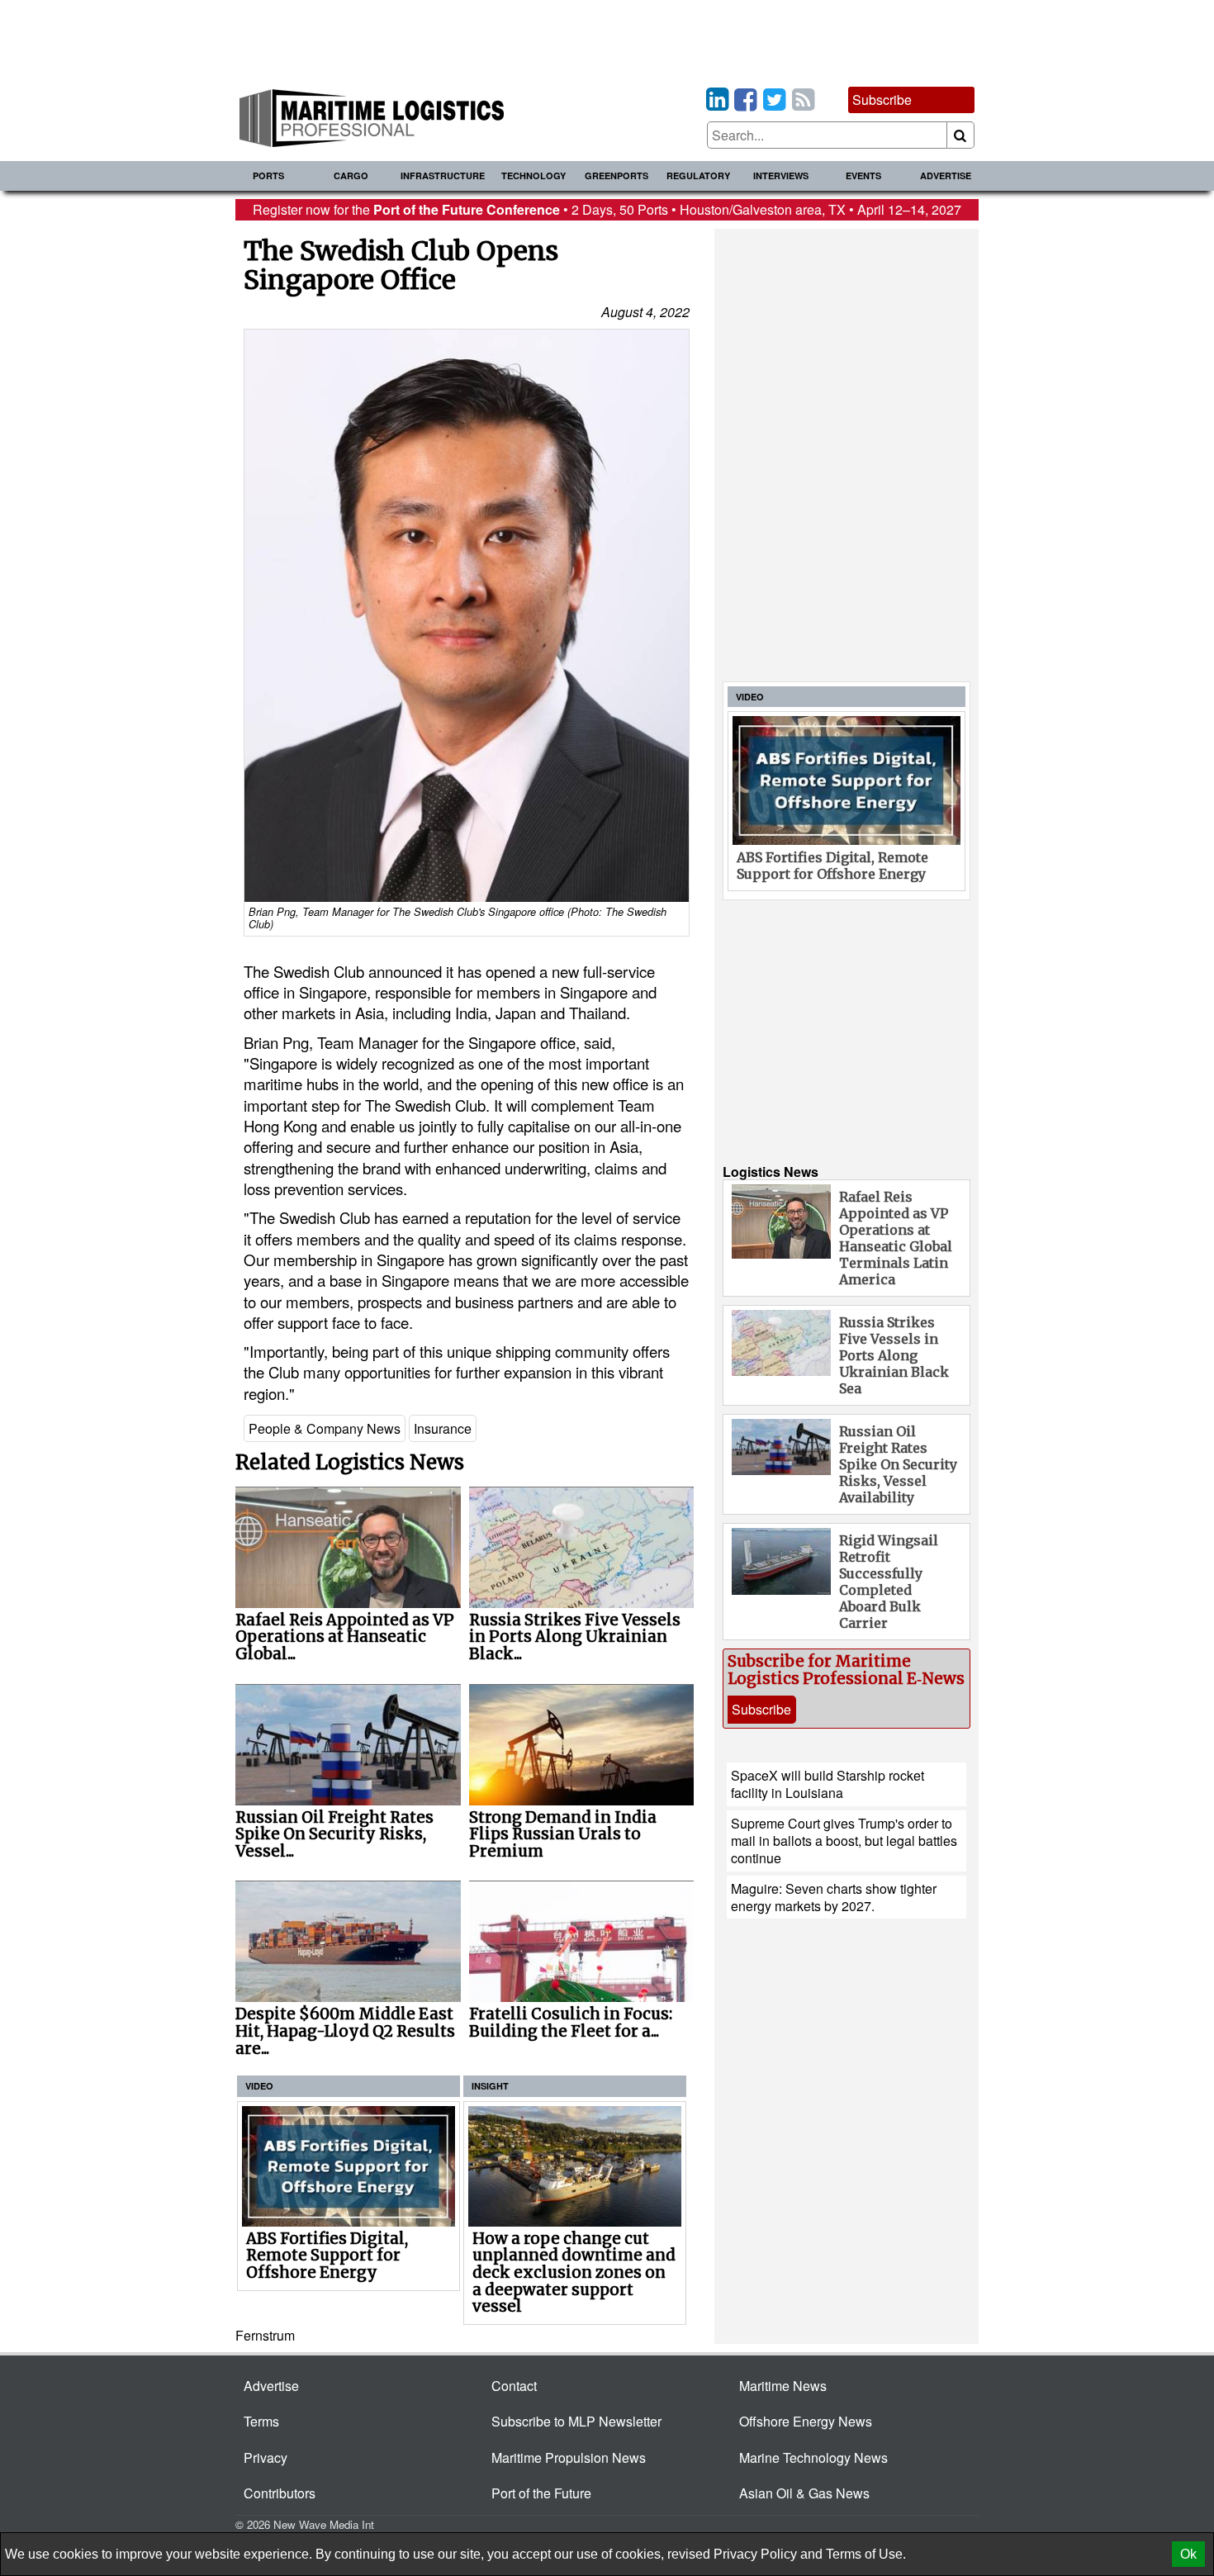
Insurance (443, 1428)
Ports (268, 176)
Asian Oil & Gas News (804, 2493)
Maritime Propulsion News (569, 2457)
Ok (1188, 2554)
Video (259, 2086)
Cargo (351, 176)
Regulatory (698, 176)
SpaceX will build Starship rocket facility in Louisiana (828, 1784)
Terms (261, 2421)
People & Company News (325, 1428)
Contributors (280, 2493)
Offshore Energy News (806, 2421)
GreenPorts (616, 176)
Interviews (781, 176)
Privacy (266, 2457)
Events (863, 176)
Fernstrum (265, 2335)
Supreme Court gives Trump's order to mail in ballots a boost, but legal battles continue (844, 1841)
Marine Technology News (813, 2457)
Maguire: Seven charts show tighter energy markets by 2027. (834, 1897)
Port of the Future (541, 2493)
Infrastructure (443, 176)
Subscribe (882, 100)
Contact (514, 2386)
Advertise (946, 176)
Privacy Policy (755, 2554)
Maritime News (783, 2386)
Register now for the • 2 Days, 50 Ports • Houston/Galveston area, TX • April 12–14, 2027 (607, 209)
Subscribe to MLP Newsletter (576, 2421)
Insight (490, 2086)
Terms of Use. (866, 2554)
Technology (533, 176)
